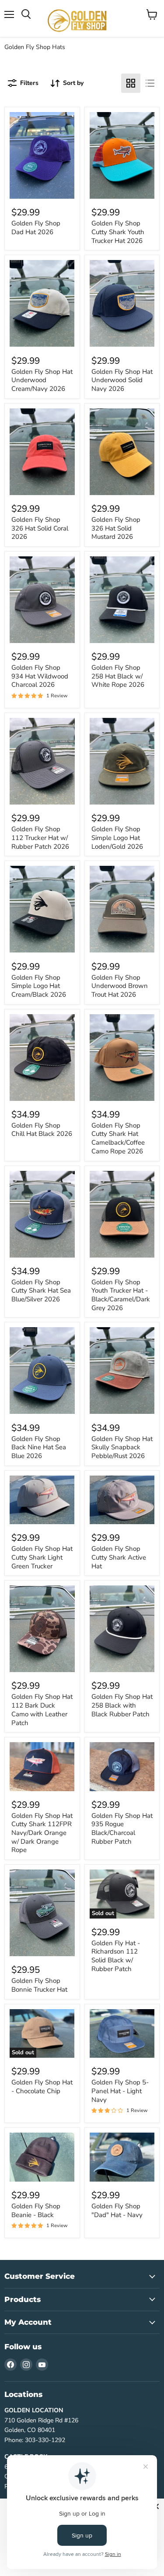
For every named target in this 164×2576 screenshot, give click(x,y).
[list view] (150, 83)
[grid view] (131, 83)
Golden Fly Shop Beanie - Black (36, 2211)
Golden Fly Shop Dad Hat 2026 (36, 228)
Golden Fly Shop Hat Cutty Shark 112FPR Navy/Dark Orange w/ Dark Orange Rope (42, 1833)
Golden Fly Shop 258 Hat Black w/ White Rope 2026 (118, 676)
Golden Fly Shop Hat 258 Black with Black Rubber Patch (122, 1705)
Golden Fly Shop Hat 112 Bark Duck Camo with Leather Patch (42, 1710)
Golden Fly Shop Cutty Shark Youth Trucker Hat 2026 (118, 232)
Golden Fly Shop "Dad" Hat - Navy (117, 2211)
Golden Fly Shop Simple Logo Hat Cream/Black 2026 (39, 986)
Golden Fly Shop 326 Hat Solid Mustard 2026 (116, 528)
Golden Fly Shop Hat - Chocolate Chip (42, 2087)
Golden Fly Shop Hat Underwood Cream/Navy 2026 (42, 380)
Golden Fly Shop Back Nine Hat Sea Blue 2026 (39, 1447)
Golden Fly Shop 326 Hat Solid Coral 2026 (40, 528)
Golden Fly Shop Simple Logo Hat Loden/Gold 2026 (117, 838)
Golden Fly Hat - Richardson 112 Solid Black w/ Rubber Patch (116, 1956)
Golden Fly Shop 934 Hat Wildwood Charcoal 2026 (40, 676)
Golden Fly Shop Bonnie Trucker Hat (39, 1985)
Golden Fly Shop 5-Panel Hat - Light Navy (120, 2091)
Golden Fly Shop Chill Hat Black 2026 (42, 1130)
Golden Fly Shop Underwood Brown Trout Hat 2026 (120, 986)
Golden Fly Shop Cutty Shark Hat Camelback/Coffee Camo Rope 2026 (118, 1138)
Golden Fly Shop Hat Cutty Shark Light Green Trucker (42, 1557)
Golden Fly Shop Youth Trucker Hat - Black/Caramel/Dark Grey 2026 (121, 1295)
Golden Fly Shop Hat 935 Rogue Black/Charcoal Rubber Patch (122, 1829)
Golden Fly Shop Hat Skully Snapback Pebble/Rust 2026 (122, 1447)
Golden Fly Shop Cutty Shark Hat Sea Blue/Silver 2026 (41, 1291)
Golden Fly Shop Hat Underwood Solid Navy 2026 (122, 380)
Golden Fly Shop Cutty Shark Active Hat (119, 1557)
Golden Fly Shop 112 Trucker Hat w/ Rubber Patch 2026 (40, 838)
